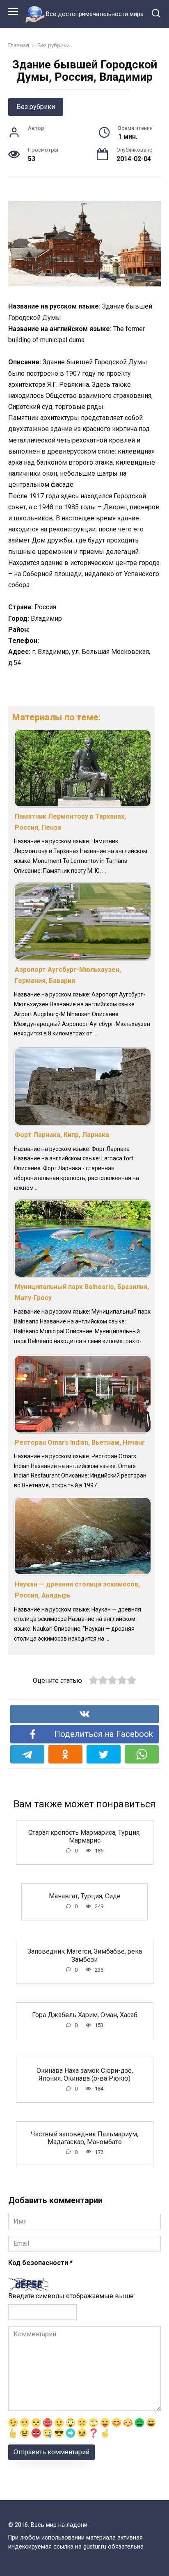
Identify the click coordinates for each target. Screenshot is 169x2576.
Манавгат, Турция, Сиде (85, 1896)
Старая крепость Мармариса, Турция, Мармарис (84, 1836)
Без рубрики (36, 107)
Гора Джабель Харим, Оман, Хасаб (85, 2015)
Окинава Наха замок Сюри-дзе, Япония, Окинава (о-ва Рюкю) (85, 2074)
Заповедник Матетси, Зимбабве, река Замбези (85, 1955)
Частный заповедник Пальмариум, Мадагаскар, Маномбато (84, 2138)
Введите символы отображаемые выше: (72, 2296)
